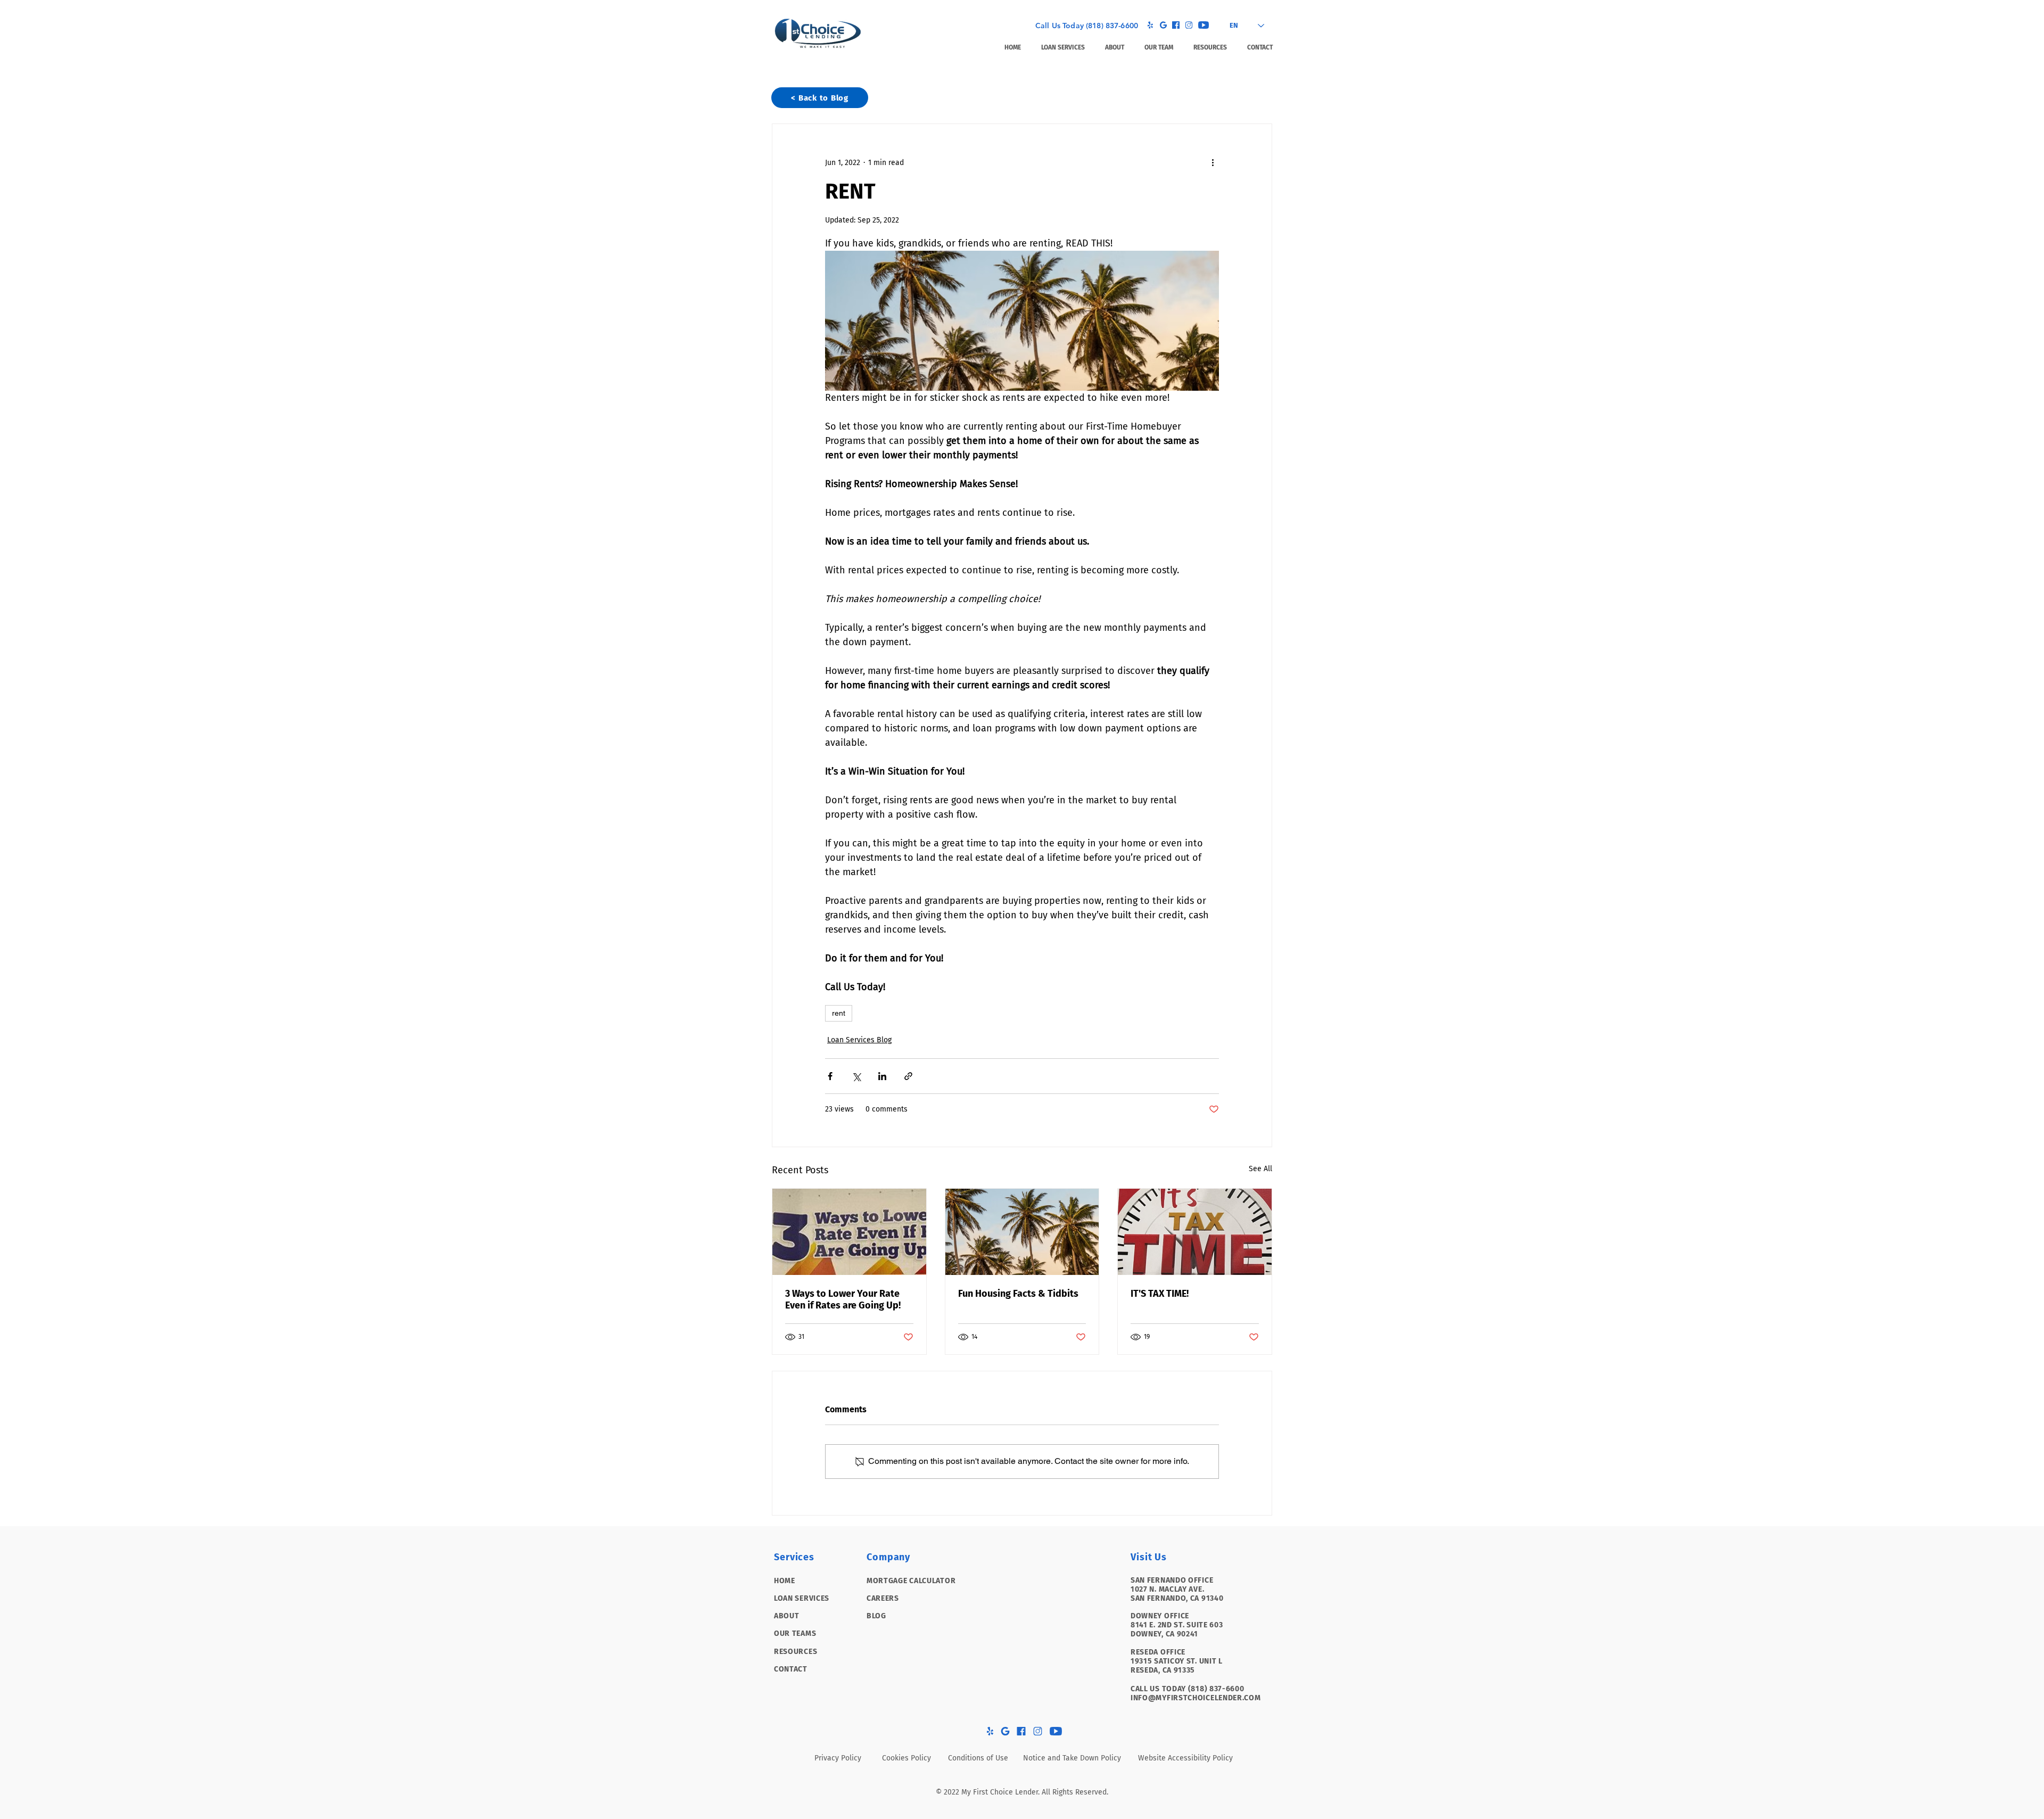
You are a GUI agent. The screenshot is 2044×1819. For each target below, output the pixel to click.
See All (1260, 1169)
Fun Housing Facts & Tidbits (1018, 1294)
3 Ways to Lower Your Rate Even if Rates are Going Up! (843, 1299)
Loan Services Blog (859, 1040)
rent (839, 1013)
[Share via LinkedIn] (882, 1076)
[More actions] (1213, 162)
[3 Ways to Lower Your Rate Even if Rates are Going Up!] (849, 1232)
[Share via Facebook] (830, 1076)
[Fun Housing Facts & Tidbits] (1022, 1232)
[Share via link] (908, 1076)
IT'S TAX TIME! (1160, 1294)
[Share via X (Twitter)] (856, 1076)
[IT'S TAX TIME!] (1195, 1232)
